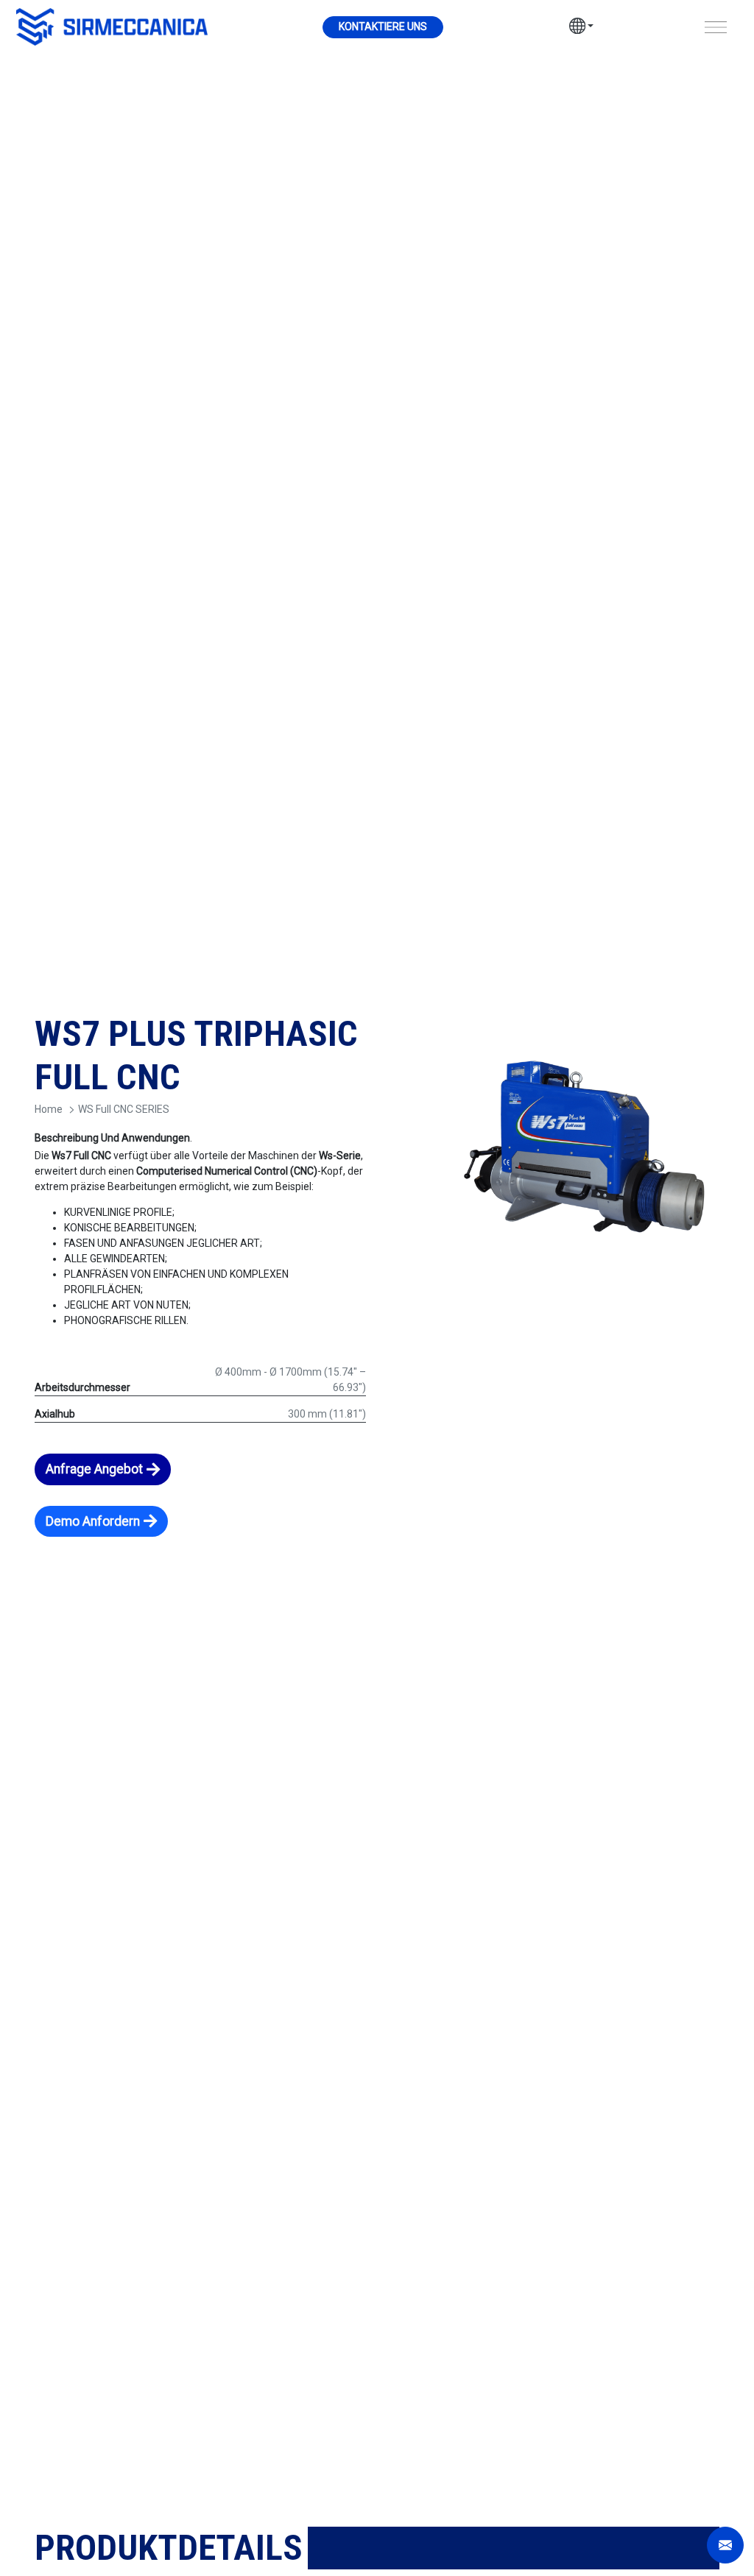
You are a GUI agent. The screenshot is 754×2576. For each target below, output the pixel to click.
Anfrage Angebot (94, 1469)
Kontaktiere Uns (383, 26)
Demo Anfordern (93, 1521)
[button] (582, 28)
